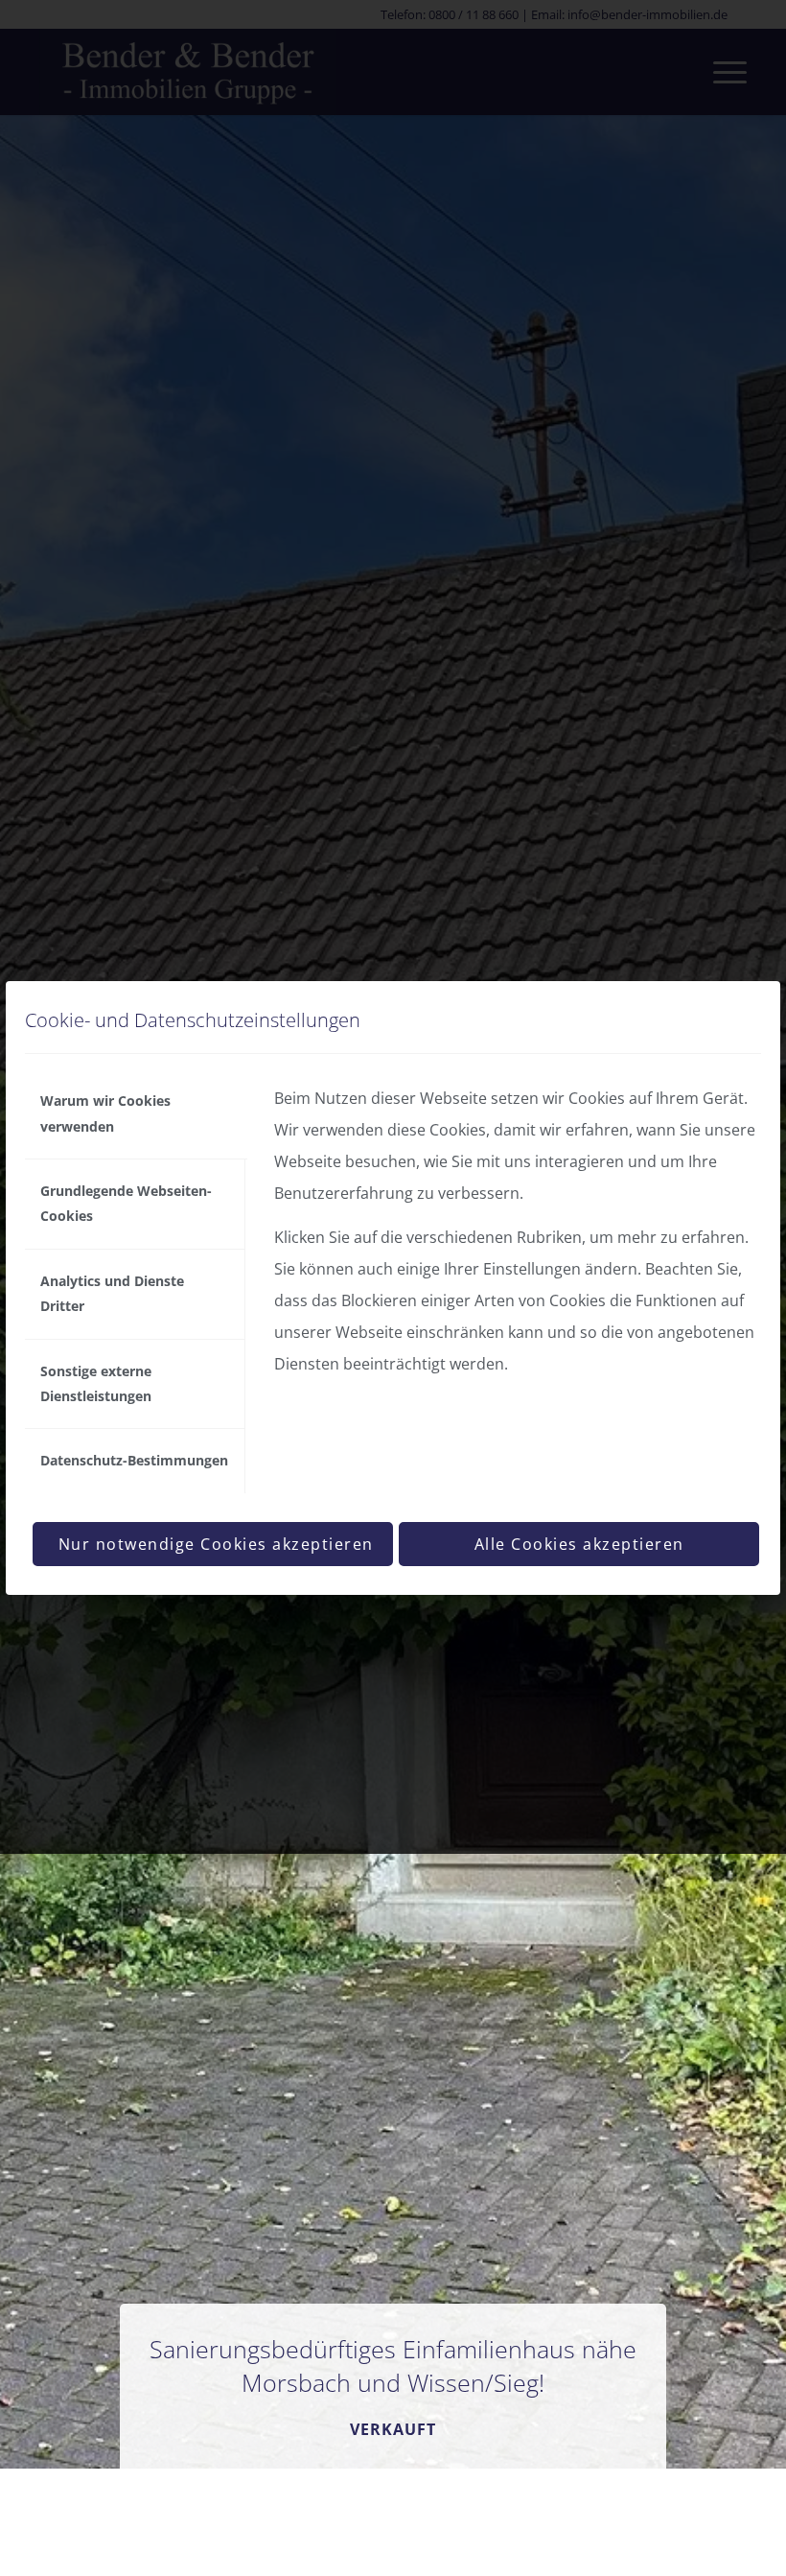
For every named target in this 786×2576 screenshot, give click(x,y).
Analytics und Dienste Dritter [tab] (112, 1293)
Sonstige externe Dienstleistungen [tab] (96, 1383)
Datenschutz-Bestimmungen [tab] (134, 1460)
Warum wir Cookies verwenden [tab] (105, 1113)
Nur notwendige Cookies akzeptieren (216, 1544)
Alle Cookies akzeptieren (579, 1544)
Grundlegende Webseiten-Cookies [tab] (126, 1203)
